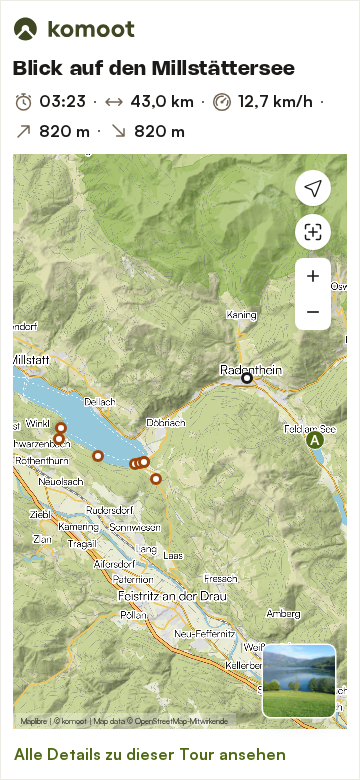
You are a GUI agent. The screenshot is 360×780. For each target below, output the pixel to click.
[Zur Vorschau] (299, 681)
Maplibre (34, 721)
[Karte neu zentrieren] (313, 232)
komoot (74, 721)
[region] (180, 441)
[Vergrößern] (313, 276)
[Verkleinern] (313, 312)
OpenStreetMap (161, 721)
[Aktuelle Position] (313, 188)
